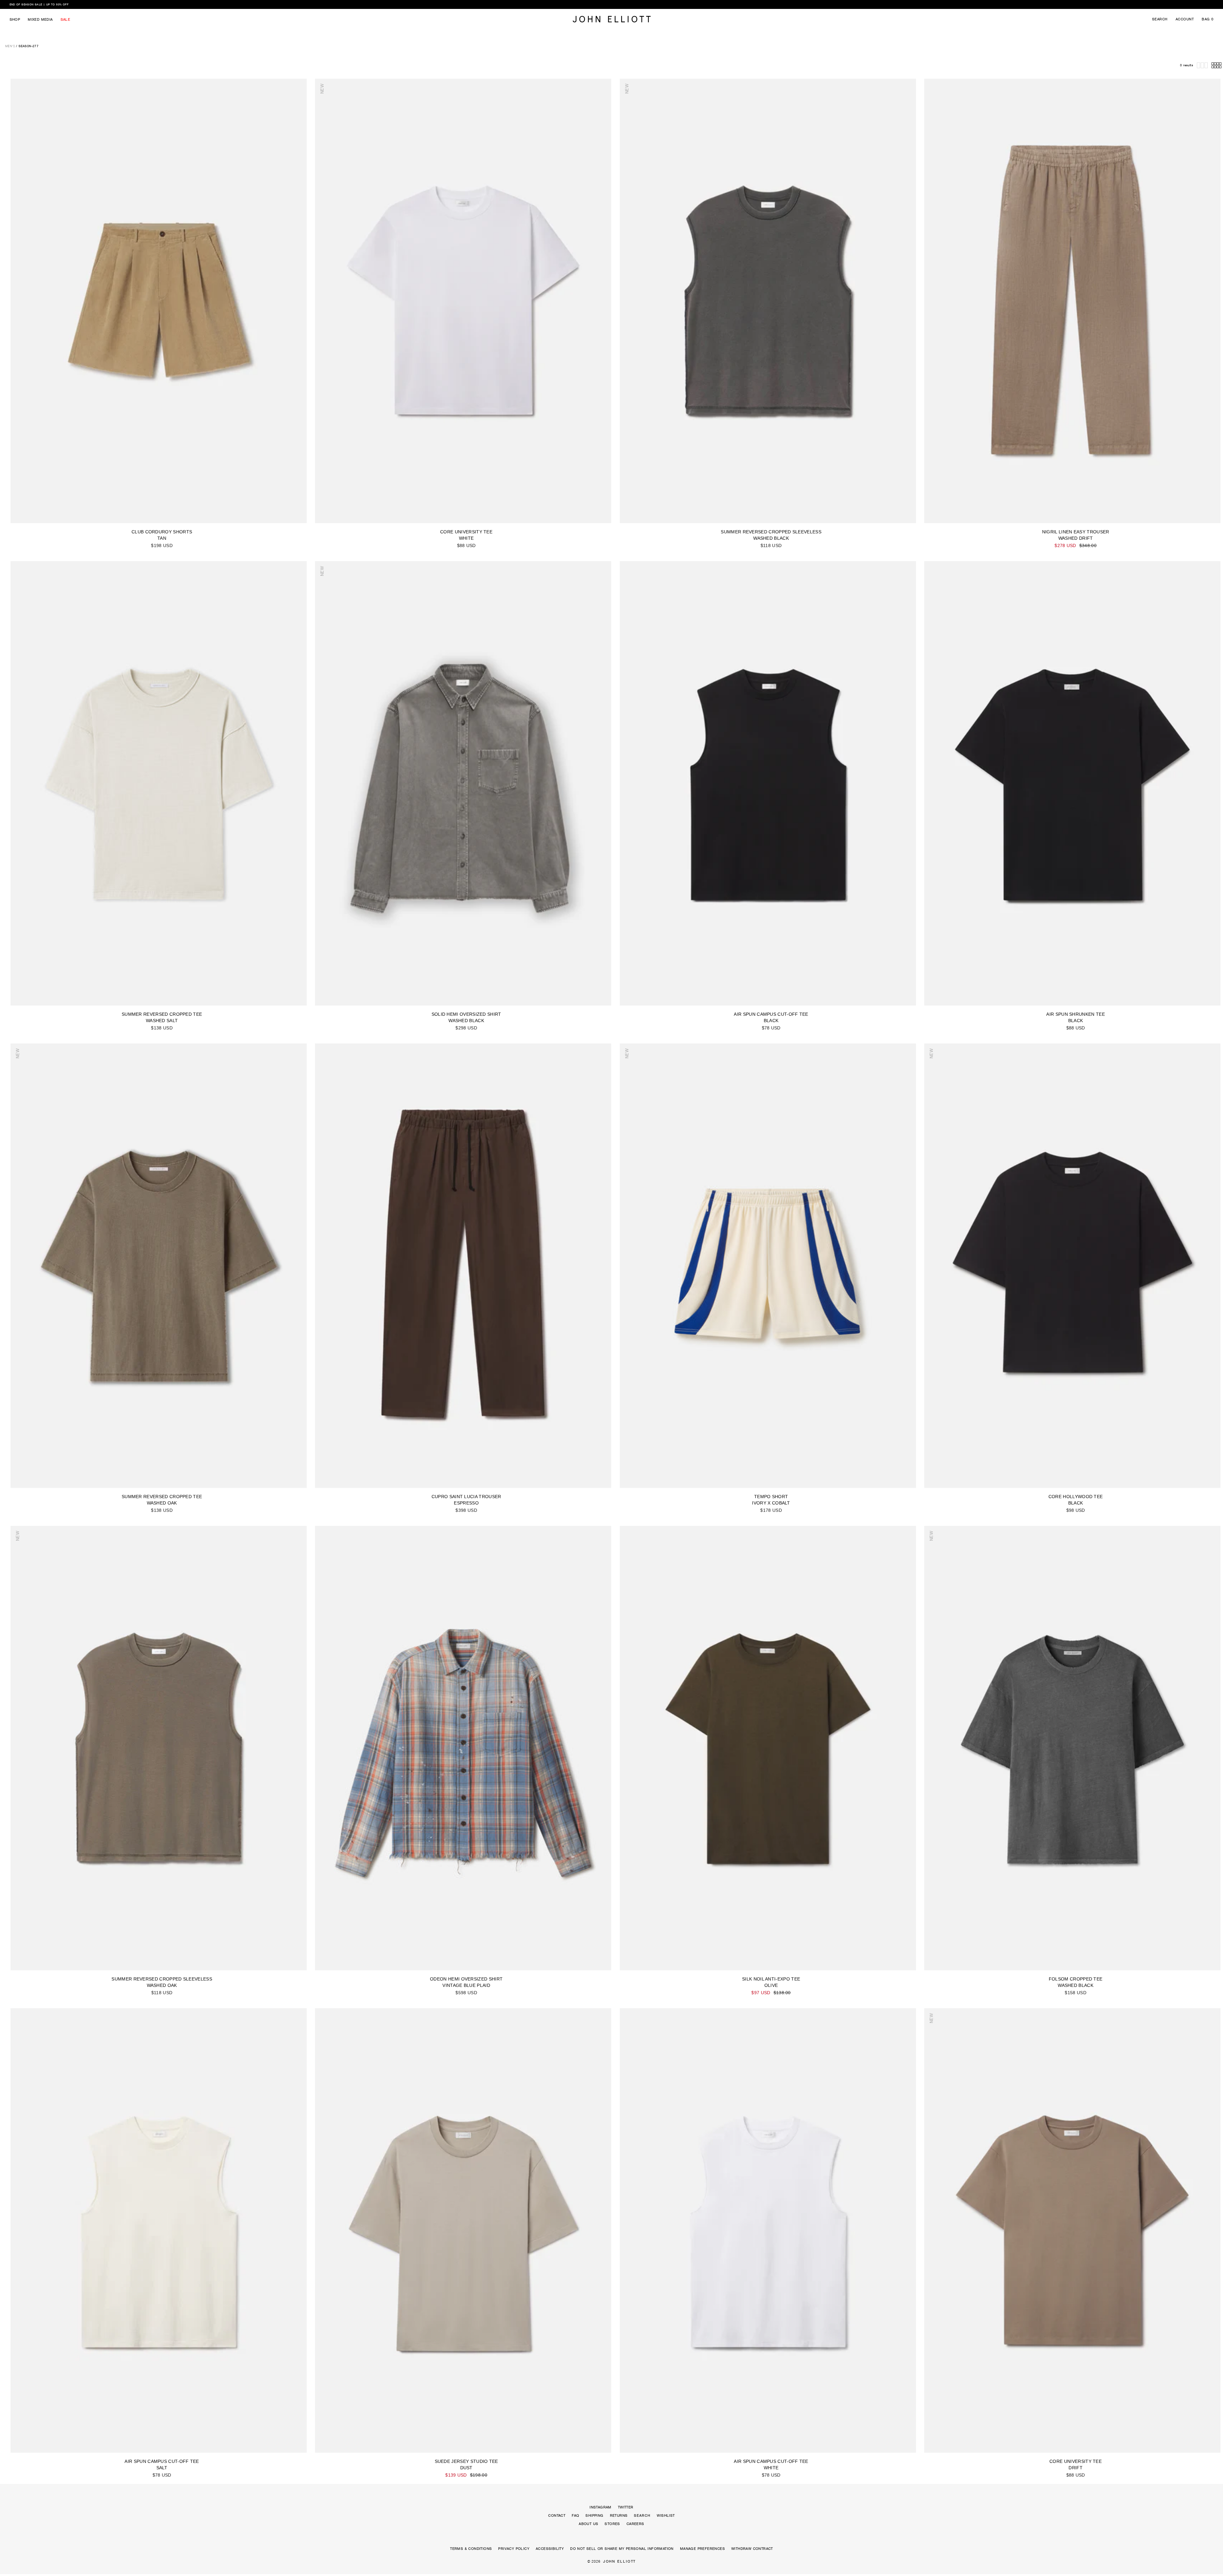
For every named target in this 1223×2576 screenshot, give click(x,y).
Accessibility (550, 2549)
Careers (635, 2524)
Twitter (626, 2507)
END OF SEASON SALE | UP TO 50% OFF (39, 4)
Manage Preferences (702, 2549)
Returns (619, 2515)
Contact (557, 2515)
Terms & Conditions (471, 2549)
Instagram (601, 2507)
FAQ (575, 2515)
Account (1185, 19)
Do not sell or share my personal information (622, 2549)
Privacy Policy (514, 2549)
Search (1160, 19)
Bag (1208, 19)
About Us (588, 2524)
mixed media (40, 19)
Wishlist (666, 2515)
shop (15, 19)
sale (65, 19)
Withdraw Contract (752, 2549)
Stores (612, 2524)
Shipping (594, 2515)
